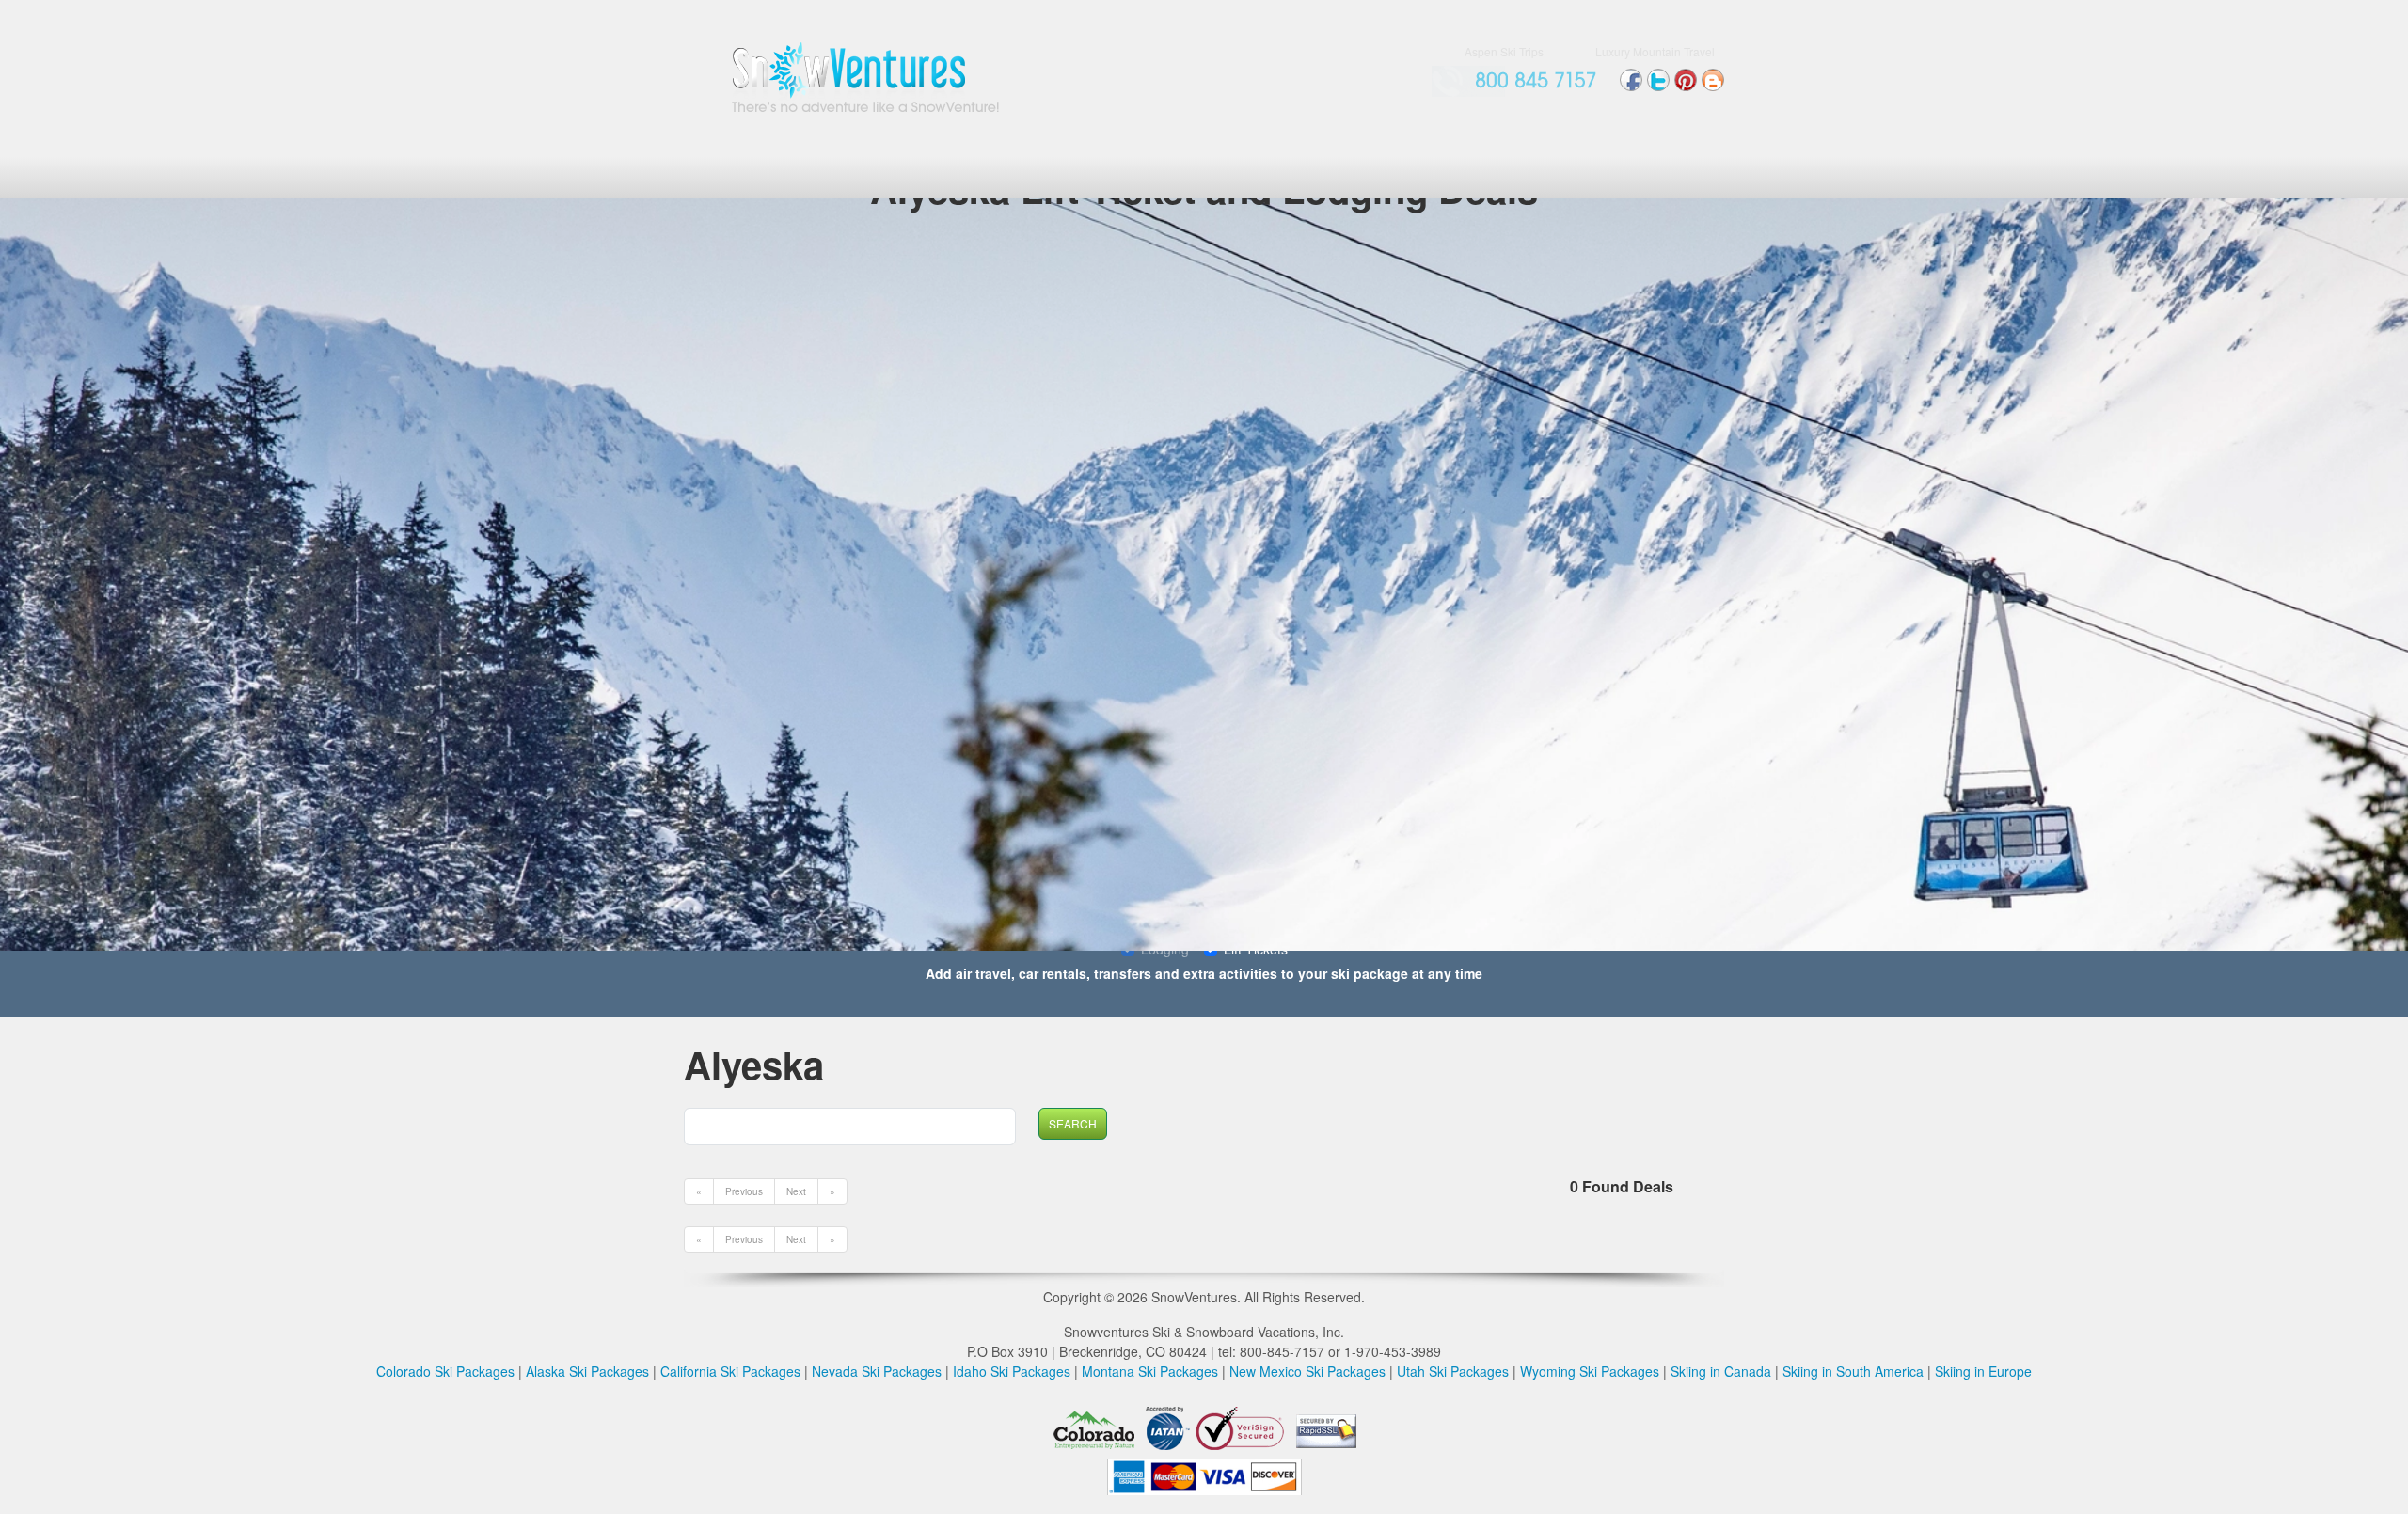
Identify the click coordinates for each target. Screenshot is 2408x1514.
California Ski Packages (730, 1371)
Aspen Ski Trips (1504, 51)
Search (1073, 1123)
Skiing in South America (1853, 1371)
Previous (744, 1191)
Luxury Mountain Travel (1655, 51)
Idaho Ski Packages (1012, 1371)
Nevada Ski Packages (877, 1371)
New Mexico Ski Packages (1307, 1371)
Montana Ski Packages (1150, 1371)
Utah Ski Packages (1453, 1371)
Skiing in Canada (1721, 1371)
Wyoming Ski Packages (1590, 1371)
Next (796, 1191)
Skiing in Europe (1983, 1371)
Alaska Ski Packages (587, 1371)
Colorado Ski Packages (445, 1371)
